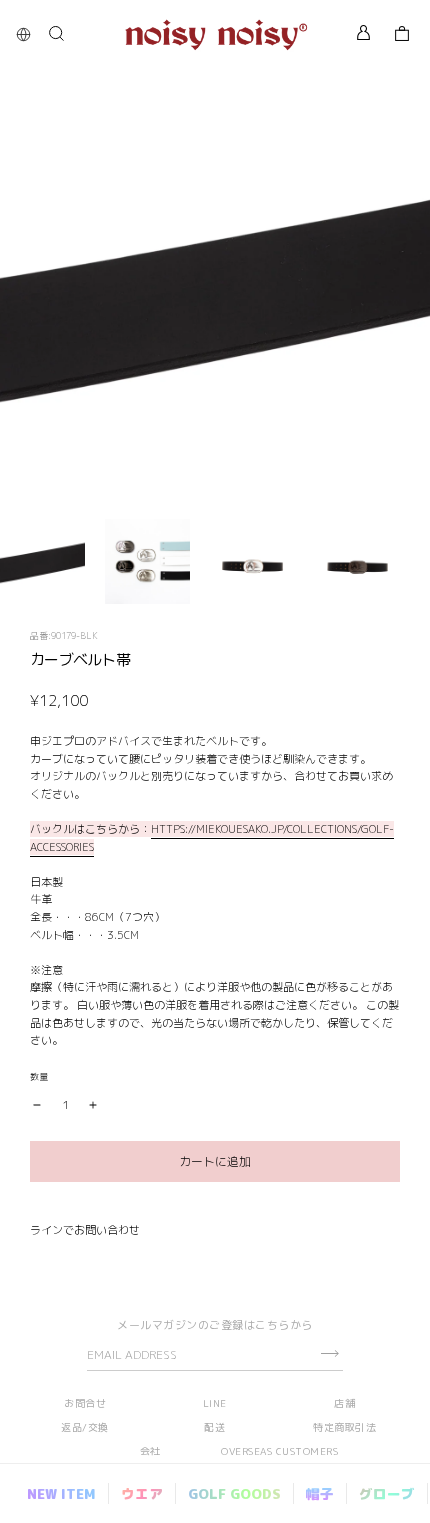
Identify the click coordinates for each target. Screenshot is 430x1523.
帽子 (320, 1493)
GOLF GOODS (234, 1493)
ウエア (142, 1493)
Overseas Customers (279, 1451)
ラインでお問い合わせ (85, 1230)
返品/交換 (85, 1427)
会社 (150, 1451)
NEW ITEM (61, 1493)
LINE (215, 1403)
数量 (39, 1076)
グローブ (387, 1493)
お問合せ (85, 1403)
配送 (214, 1427)
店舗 (344, 1403)
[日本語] (28, 34)
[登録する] (329, 1353)
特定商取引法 (344, 1427)
